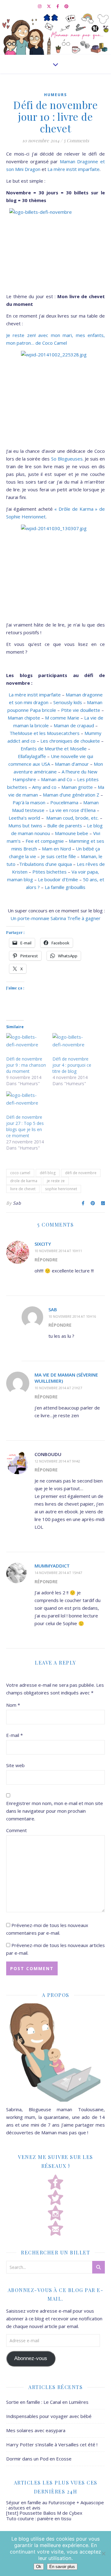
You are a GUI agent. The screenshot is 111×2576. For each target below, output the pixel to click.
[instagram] (40, 6)
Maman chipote (24, 718)
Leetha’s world (24, 818)
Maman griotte (77, 787)
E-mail (14, 1735)
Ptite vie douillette (81, 710)
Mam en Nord (56, 849)
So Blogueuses (67, 459)
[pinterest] (66, 6)
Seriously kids (68, 702)
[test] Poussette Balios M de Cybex (44, 2513)
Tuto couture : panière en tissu (39, 2518)
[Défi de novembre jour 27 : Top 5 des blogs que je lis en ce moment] (26, 1103)
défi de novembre (81, 1173)
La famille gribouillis (65, 887)
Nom (13, 1705)
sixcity (43, 1244)
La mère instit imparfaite (74, 169)
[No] (103, 2554)
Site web (15, 1765)
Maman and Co (57, 779)
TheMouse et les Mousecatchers (45, 733)
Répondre (46, 1260)
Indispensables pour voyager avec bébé (49, 2416)
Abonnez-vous (31, 2358)
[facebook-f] (58, 6)
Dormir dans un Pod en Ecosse (39, 2459)
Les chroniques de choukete (70, 741)
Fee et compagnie (45, 841)
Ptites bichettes (49, 872)
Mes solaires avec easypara (36, 2430)
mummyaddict (52, 1566)
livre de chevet (23, 1189)
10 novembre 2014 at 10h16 (72, 1316)
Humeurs (55, 95)
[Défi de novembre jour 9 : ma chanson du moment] (26, 1045)
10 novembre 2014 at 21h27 (58, 1388)
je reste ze (56, 1181)
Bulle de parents (65, 826)
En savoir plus (62, 2567)
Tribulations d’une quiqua (45, 864)
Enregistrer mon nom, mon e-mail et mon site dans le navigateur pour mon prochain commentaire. (55, 1811)
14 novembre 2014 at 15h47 (58, 1573)
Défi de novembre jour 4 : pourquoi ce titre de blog (72, 1065)
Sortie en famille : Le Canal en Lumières (47, 2402)
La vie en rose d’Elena (72, 810)
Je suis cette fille (58, 856)
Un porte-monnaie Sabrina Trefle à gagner (55, 918)
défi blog (48, 1173)
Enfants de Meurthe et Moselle (54, 748)
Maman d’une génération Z (71, 795)
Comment (16, 1830)
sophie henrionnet (61, 1189)
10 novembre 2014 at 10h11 (58, 1251)
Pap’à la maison (29, 802)
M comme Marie (62, 718)
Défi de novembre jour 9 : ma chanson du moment (26, 1065)
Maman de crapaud (74, 725)
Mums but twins (25, 826)
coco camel (20, 1173)
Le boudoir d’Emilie (58, 879)
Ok (39, 2567)
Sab (17, 1203)
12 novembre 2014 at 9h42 (57, 1461)
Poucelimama (64, 802)
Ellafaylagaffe (32, 756)
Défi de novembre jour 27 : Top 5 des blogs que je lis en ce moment (25, 1126)
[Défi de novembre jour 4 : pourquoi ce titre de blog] (72, 1045)
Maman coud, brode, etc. (72, 818)
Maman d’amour (72, 764)
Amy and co (45, 787)
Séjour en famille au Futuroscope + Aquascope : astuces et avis (55, 2505)
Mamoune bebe (72, 833)
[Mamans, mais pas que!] (55, 34)
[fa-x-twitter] (49, 6)
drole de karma (24, 1181)
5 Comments (76, 140)
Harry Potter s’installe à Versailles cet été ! (52, 2444)
